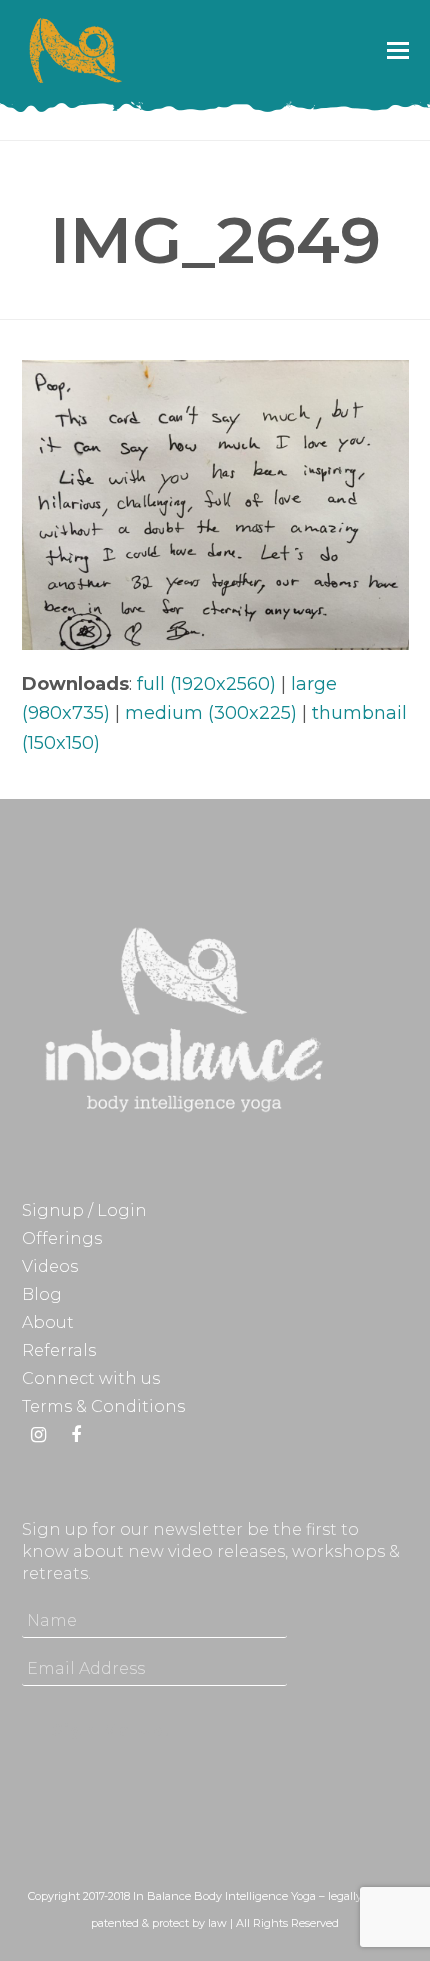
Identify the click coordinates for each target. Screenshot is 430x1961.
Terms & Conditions (103, 1406)
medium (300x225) (211, 713)
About (48, 1322)
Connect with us (91, 1378)
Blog (42, 1294)
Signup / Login (84, 1210)
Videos (50, 1266)
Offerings (62, 1238)
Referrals (59, 1350)
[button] (398, 50)
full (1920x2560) (206, 684)
